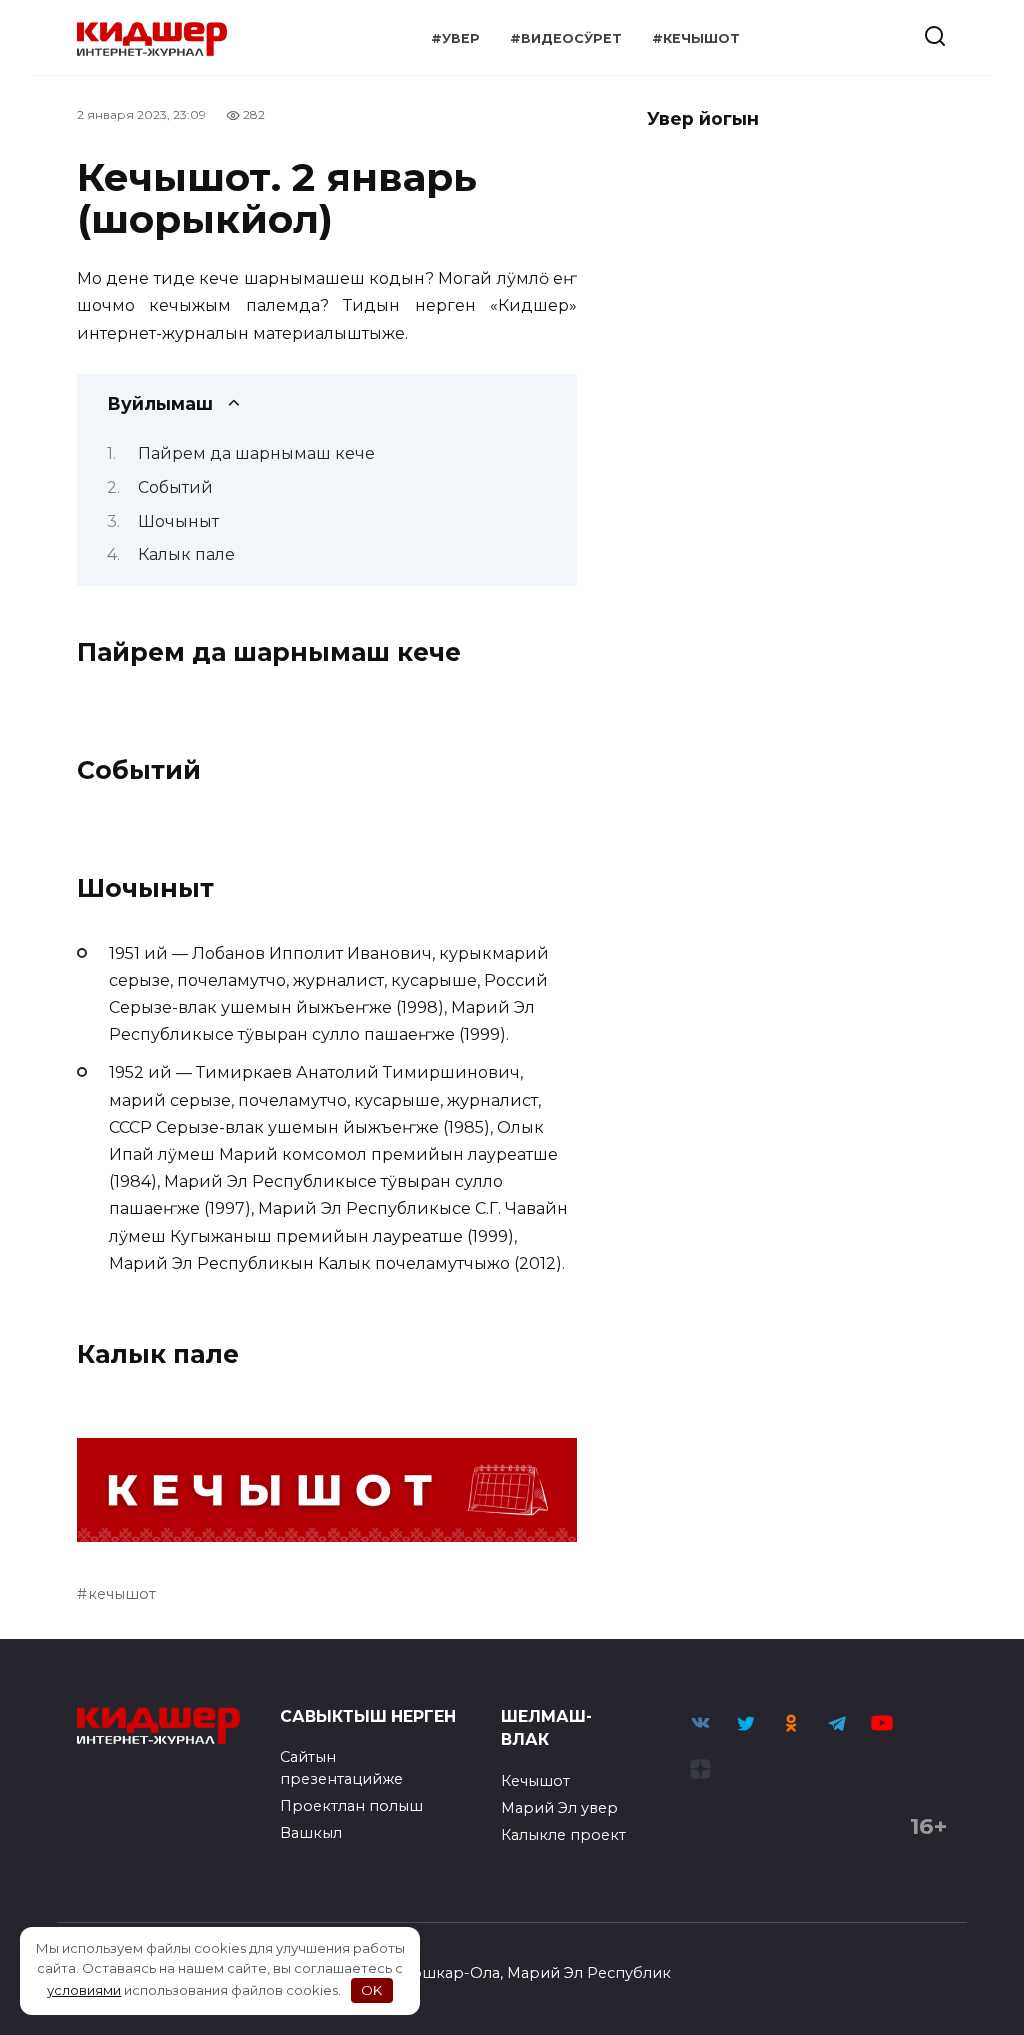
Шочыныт (178, 521)
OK (371, 1990)
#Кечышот (696, 38)
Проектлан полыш (351, 1806)
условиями (84, 1990)
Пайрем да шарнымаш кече (256, 453)
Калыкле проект (563, 1835)
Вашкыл (311, 1833)
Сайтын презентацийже (341, 1768)
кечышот (122, 1594)
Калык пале (186, 554)
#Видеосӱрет (566, 38)
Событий (175, 487)
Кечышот (535, 1781)
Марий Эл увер (559, 1808)
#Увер (455, 38)
